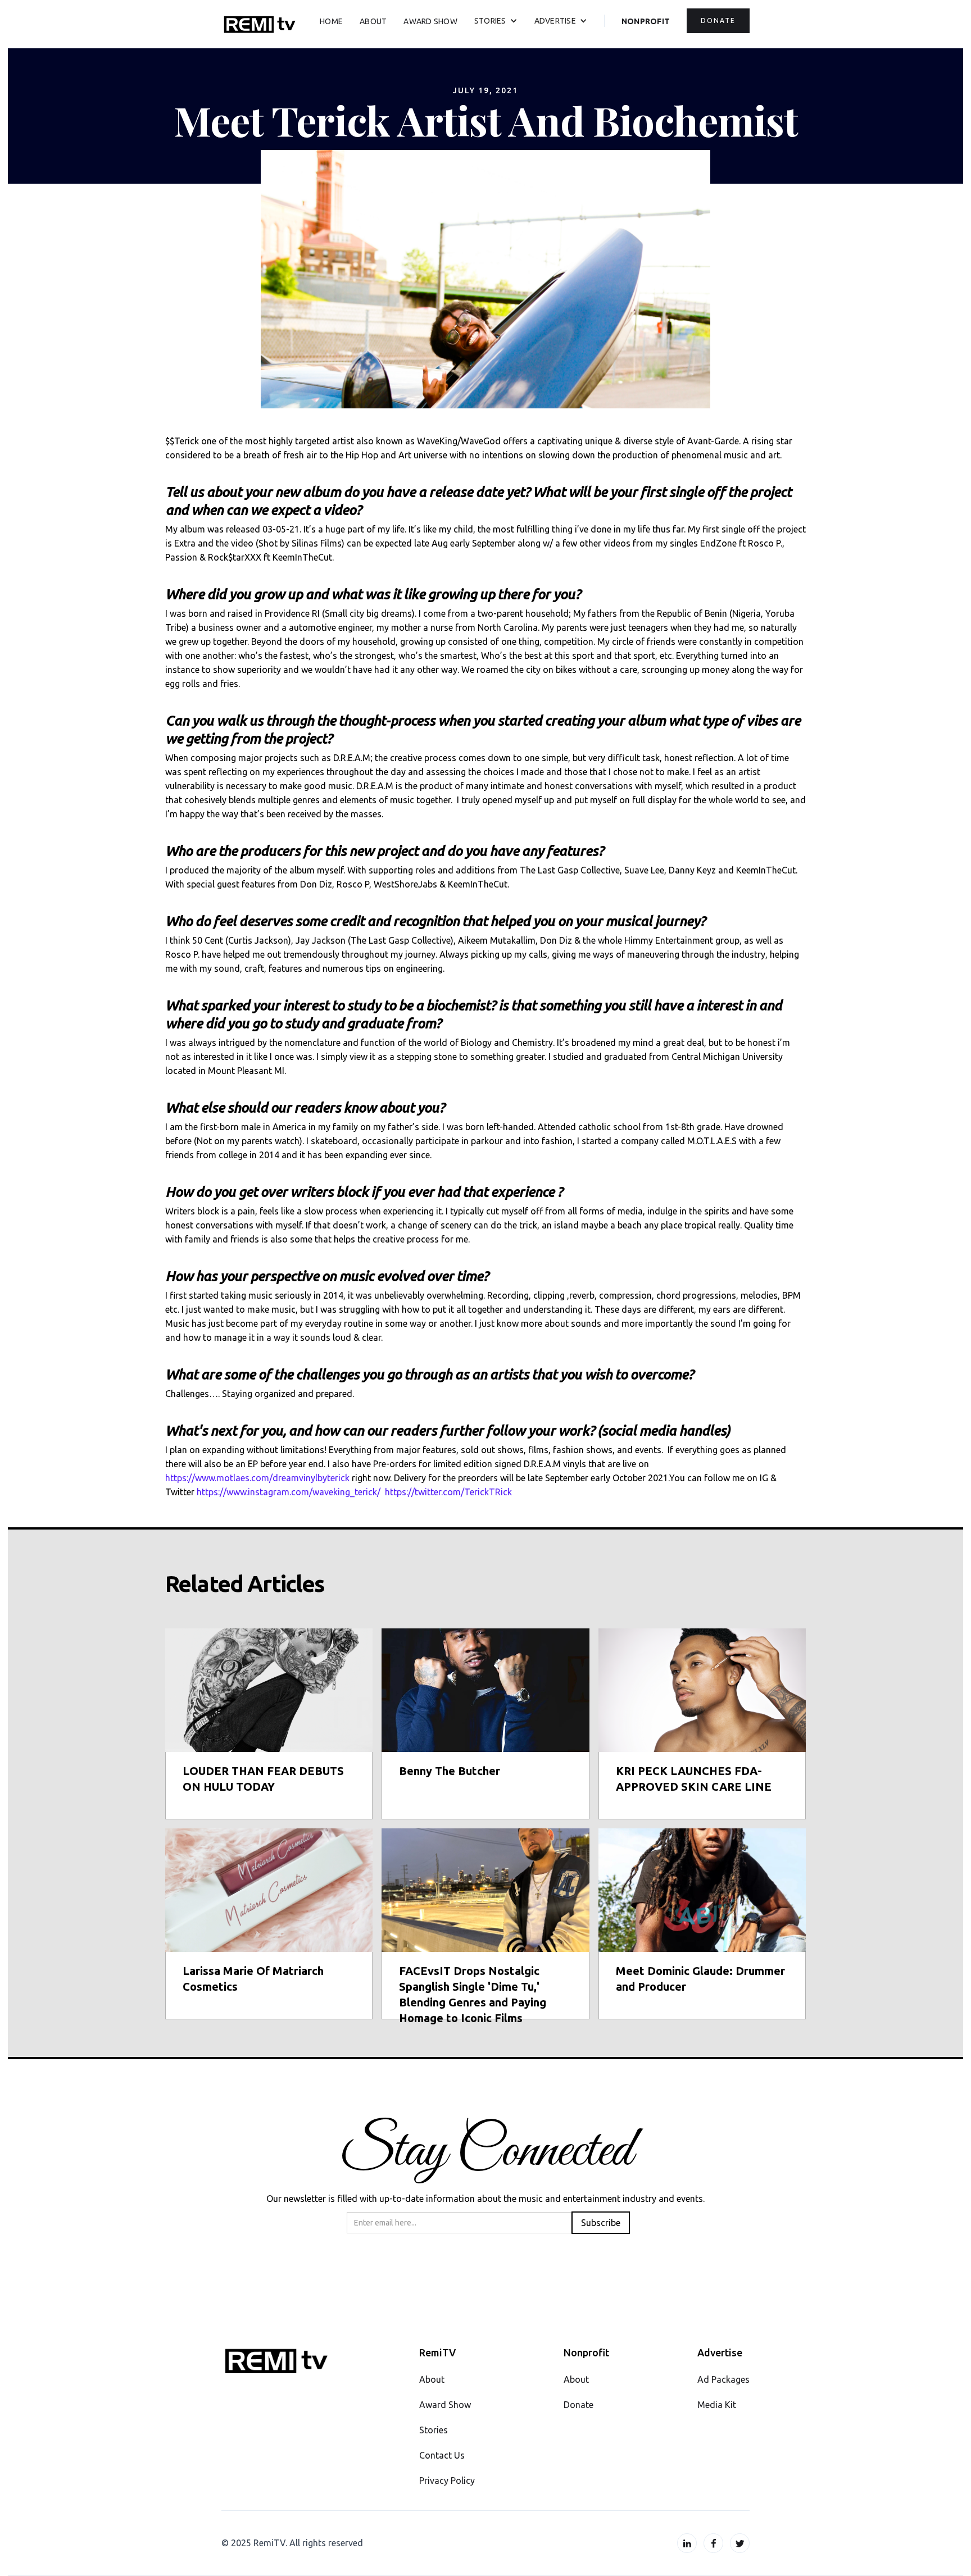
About (432, 2379)
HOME (331, 21)
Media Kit (717, 2405)
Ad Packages (723, 2379)
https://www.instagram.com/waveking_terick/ (289, 1492)
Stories (434, 2430)
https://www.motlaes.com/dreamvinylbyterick (257, 1478)
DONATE (718, 21)
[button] (496, 21)
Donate (578, 2405)
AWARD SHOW (430, 21)
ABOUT (373, 21)
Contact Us (442, 2455)
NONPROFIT (646, 21)
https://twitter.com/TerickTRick (448, 1492)
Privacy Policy (447, 2481)
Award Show (445, 2405)
